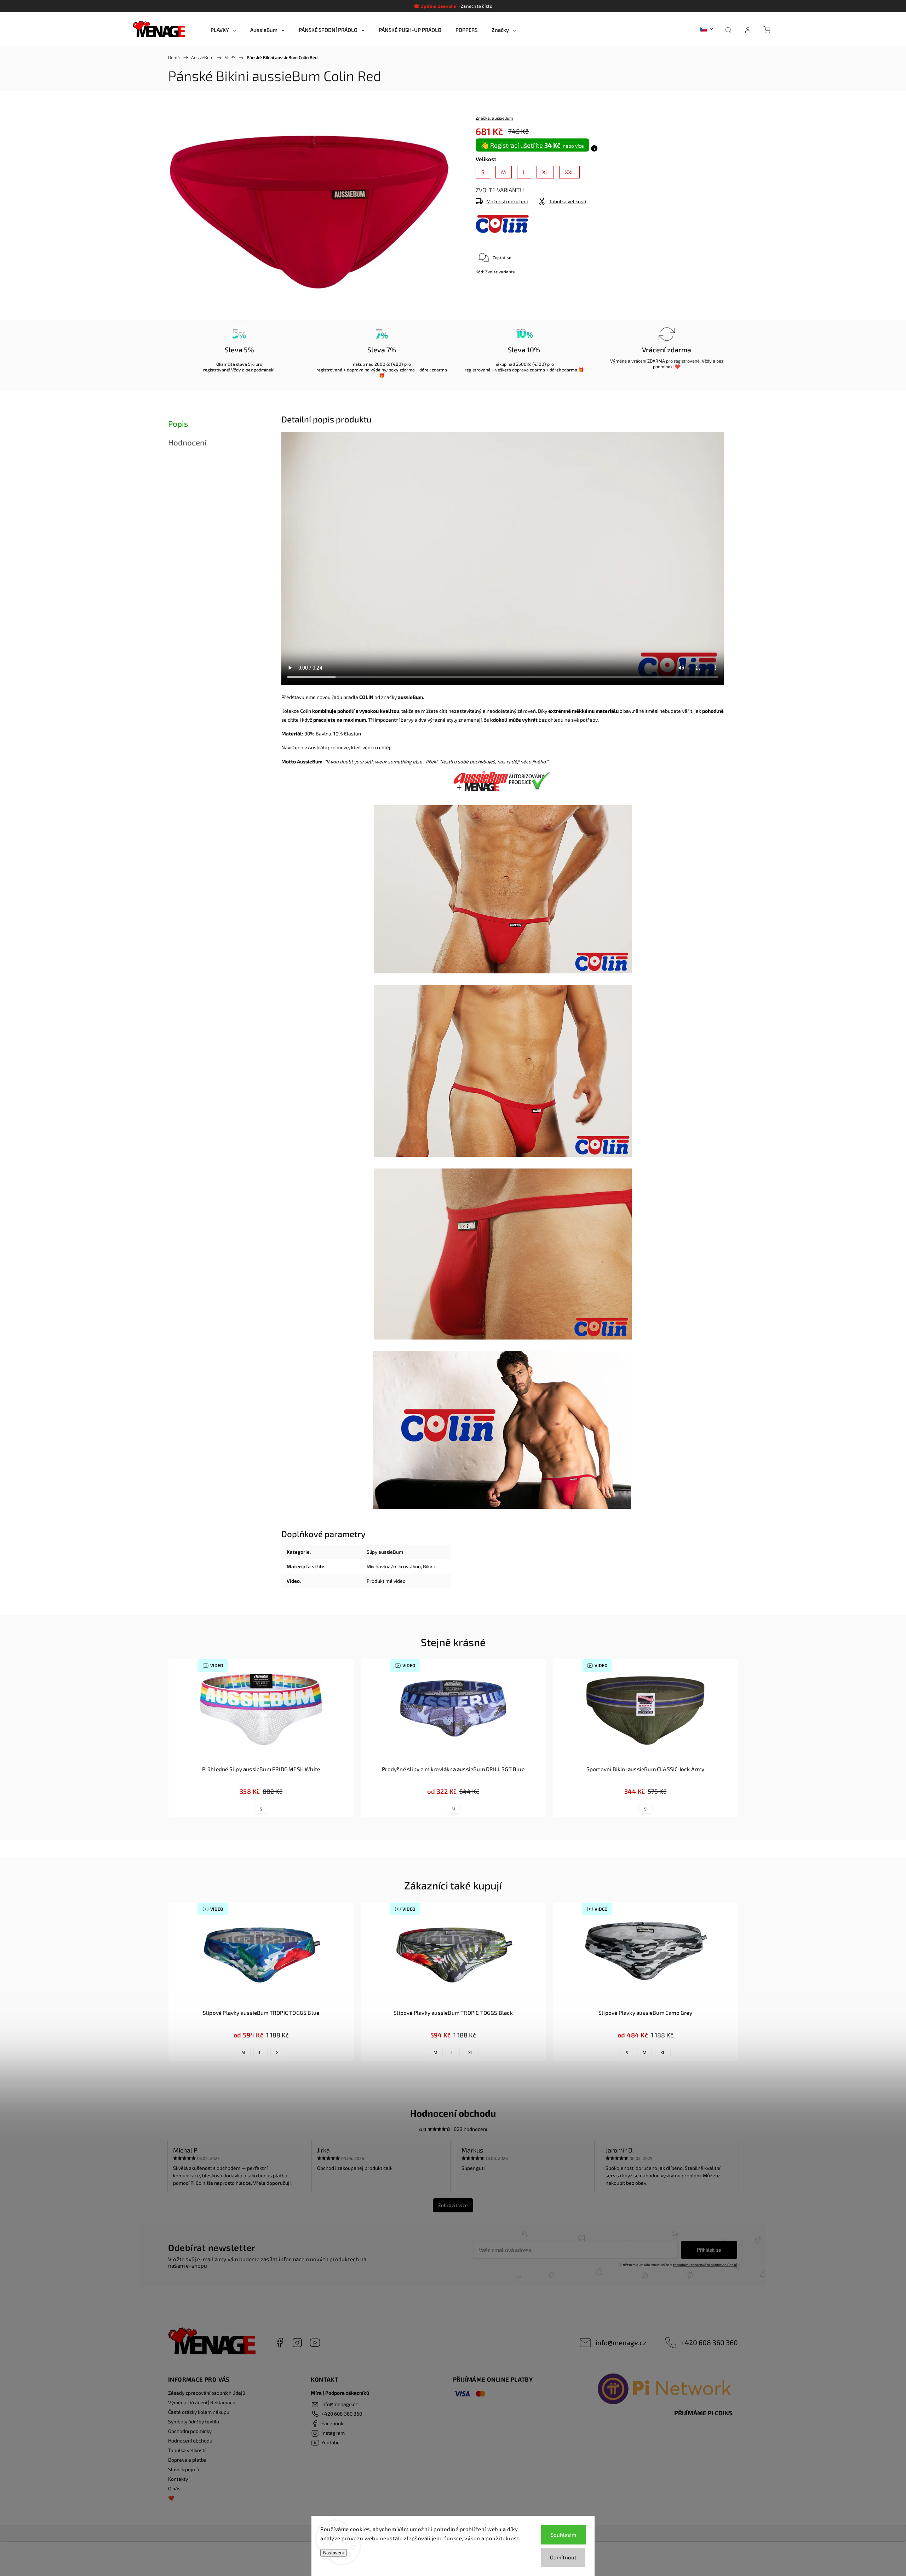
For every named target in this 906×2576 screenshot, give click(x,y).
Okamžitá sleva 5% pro (239, 364)
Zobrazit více (453, 2205)
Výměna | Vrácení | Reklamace (202, 2402)
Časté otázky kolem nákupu (199, 2412)
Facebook (280, 2343)
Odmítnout (563, 2557)
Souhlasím (563, 2535)
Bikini (429, 1566)
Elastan (352, 733)
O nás (174, 2488)
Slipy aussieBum (385, 1552)
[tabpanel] (261, 1738)
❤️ (171, 2498)
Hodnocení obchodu (190, 2441)
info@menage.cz (621, 2342)
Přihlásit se (709, 2250)
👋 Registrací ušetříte (532, 145)
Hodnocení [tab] (187, 442)
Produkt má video (386, 1581)
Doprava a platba (187, 2460)
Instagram (297, 2343)
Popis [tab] (178, 424)
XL (278, 2052)
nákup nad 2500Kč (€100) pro (524, 364)
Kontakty (178, 2479)
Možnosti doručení (507, 201)
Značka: (494, 118)
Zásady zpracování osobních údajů (207, 2393)
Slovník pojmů (184, 2469)
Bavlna (323, 733)
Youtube (315, 2343)
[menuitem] (223, 30)
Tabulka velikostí (187, 2450)
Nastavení (334, 2553)
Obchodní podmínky (190, 2431)
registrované (216, 370)
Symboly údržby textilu (194, 2421)
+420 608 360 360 (709, 2342)
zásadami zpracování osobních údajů (705, 2265)
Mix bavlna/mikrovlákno (394, 1566)
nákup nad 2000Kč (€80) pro (382, 364)
